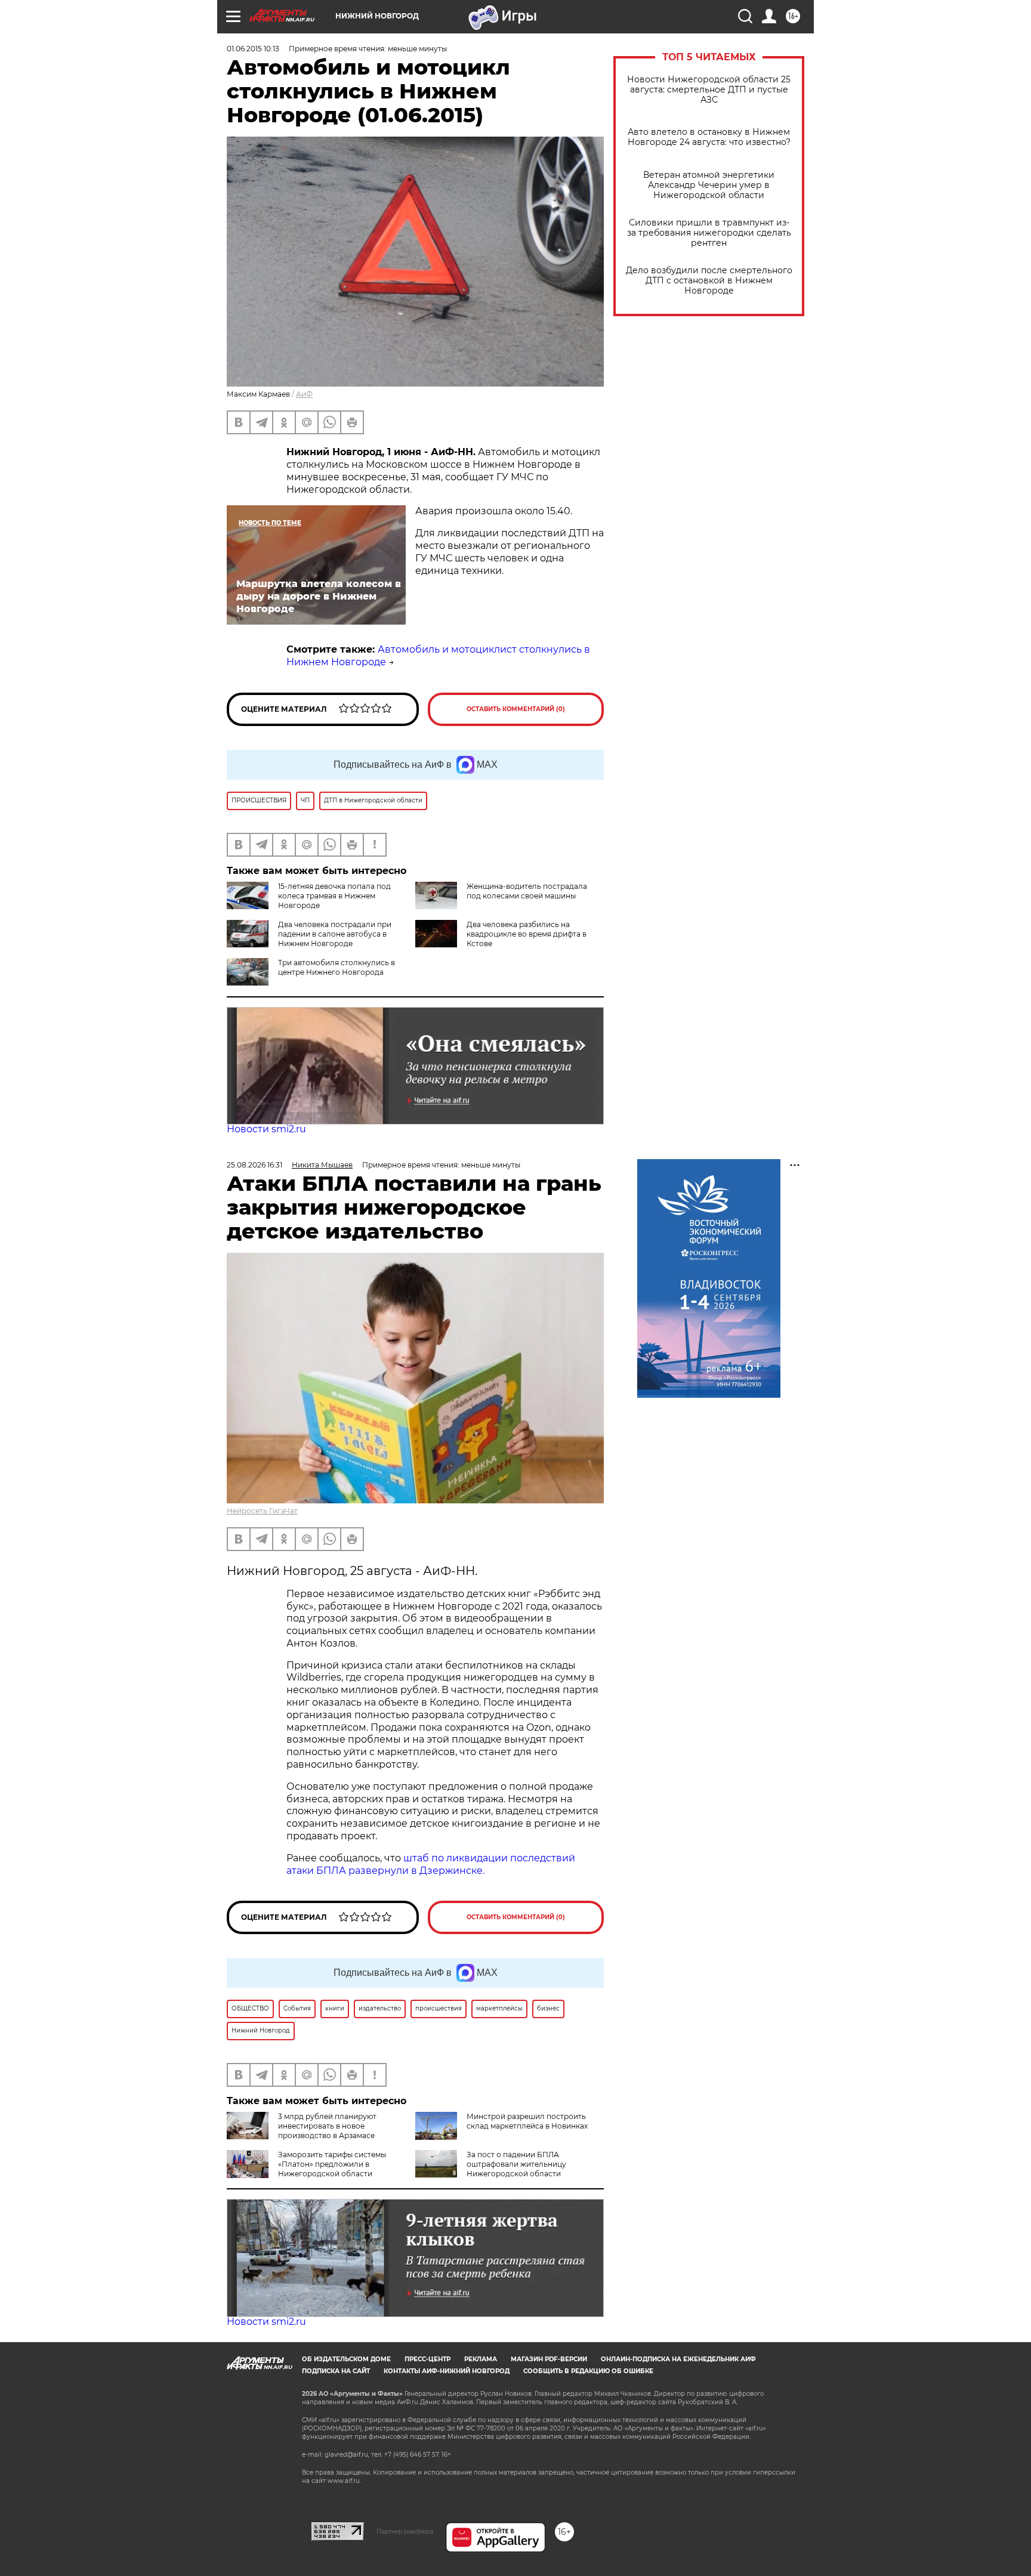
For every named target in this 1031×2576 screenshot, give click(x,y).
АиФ (304, 394)
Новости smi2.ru (266, 1129)
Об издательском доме (346, 2359)
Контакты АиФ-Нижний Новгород (447, 2371)
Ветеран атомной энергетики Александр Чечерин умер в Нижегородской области (709, 185)
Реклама (481, 2359)
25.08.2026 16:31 (254, 1165)
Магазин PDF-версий (549, 2359)
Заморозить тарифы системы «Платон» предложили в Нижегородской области (332, 2164)
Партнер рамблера (405, 2531)
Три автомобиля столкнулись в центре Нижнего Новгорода (337, 967)
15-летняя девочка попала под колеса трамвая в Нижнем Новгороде (334, 896)
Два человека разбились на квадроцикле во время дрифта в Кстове (527, 934)
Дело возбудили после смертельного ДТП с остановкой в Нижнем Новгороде (709, 281)
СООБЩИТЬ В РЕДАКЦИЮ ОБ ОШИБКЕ (588, 2371)
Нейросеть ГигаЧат (262, 1511)
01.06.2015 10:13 (253, 49)
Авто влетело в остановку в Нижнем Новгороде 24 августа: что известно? (709, 137)
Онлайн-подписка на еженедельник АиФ (678, 2359)
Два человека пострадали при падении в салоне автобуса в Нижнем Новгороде (335, 934)
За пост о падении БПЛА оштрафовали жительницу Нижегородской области (516, 2164)
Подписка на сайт (336, 2371)
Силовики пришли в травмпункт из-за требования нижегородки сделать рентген (709, 233)
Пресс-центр (427, 2359)
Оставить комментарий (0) (516, 709)
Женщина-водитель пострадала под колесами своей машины (527, 891)
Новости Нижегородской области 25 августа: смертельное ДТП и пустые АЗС (709, 90)
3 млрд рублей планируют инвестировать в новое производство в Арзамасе (327, 2126)
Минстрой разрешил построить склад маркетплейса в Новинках (527, 2121)
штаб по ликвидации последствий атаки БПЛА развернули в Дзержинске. (431, 1864)
